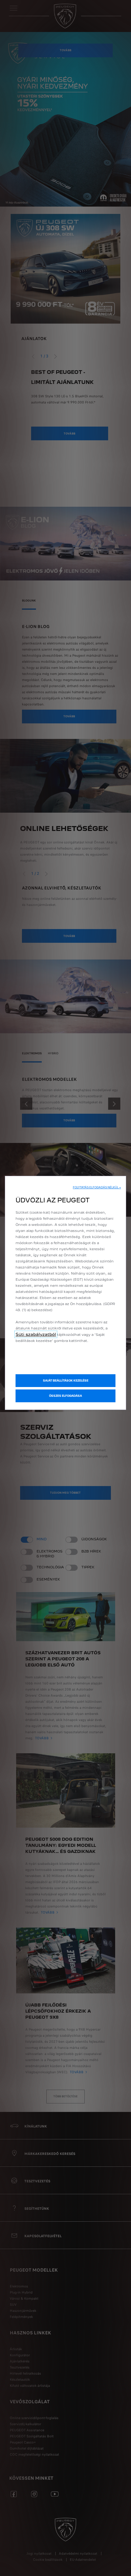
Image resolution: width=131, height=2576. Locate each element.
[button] (97, 1187)
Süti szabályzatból (36, 1334)
